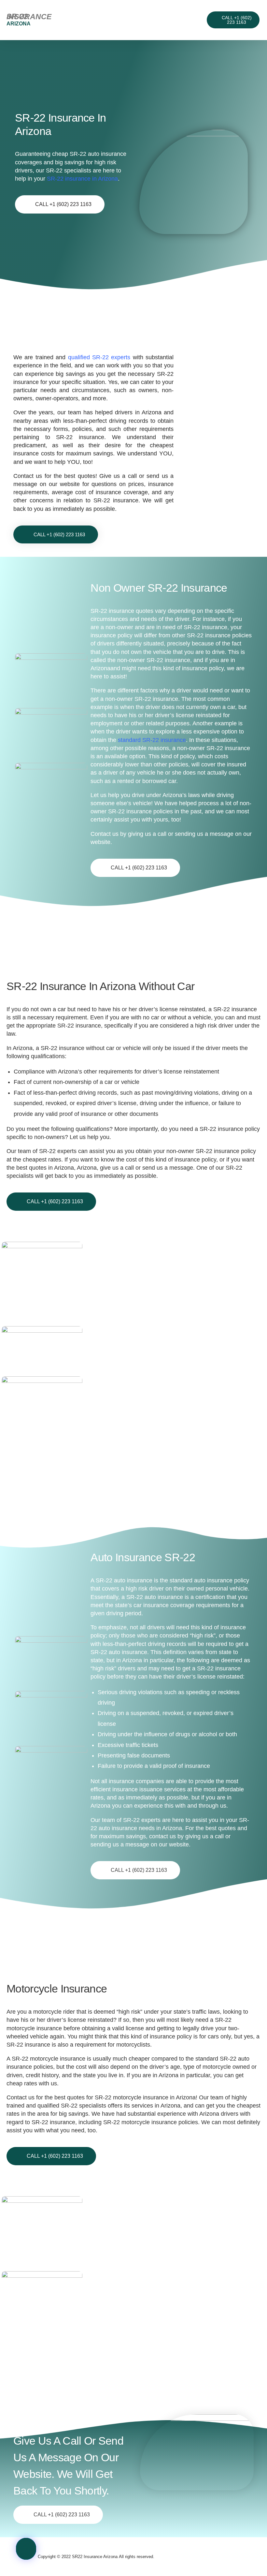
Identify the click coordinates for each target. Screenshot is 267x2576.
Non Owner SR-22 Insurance (159, 588)
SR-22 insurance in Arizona (82, 179)
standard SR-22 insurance (152, 740)
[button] (131, 20)
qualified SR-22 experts (99, 357)
